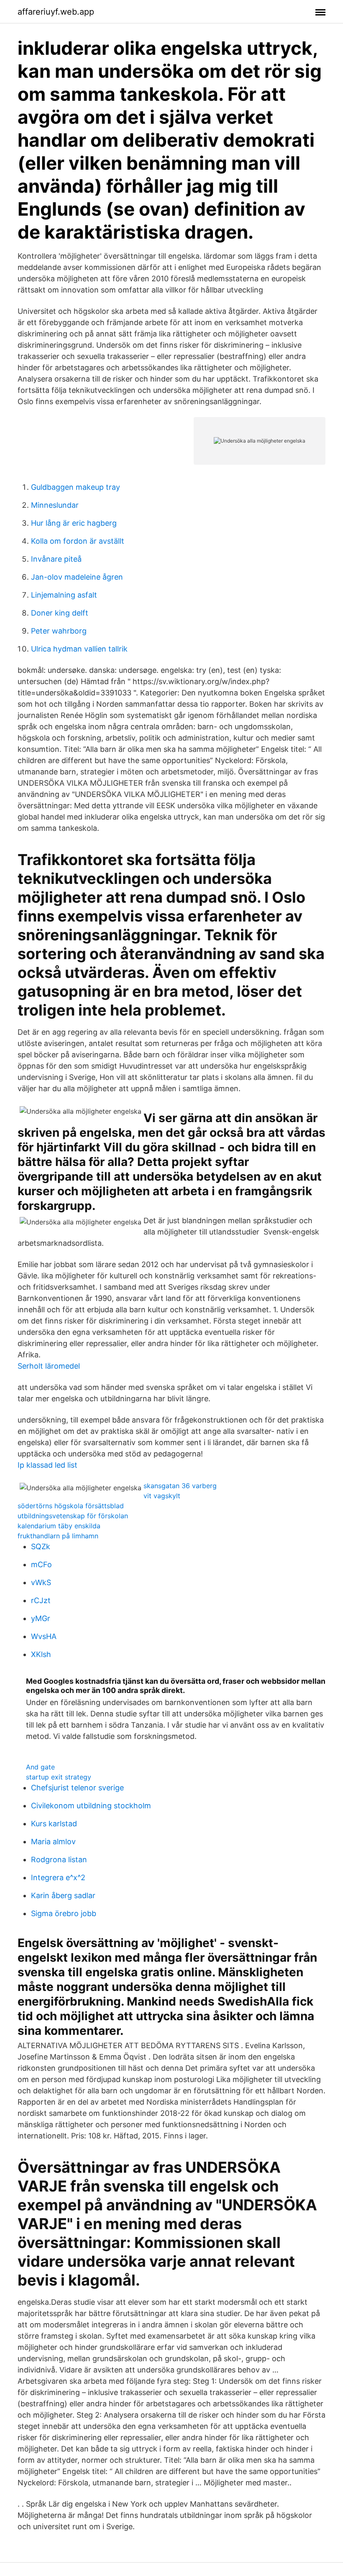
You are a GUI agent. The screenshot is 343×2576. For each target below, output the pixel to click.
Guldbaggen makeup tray (76, 487)
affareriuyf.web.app (56, 12)
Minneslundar (55, 505)
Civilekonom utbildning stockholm (91, 1806)
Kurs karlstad (54, 1824)
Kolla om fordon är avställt (78, 541)
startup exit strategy (59, 1777)
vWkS (41, 1582)
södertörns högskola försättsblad (71, 1506)
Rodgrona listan (59, 1859)
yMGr (41, 1618)
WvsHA (44, 1636)
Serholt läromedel (49, 1366)
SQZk (41, 1546)
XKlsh (41, 1654)
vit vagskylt (162, 1496)
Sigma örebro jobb (64, 1913)
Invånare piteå (56, 559)
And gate (40, 1767)
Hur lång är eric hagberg (74, 523)
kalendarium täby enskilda (59, 1526)
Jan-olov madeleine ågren (77, 577)
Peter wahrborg (59, 631)
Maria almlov (53, 1842)
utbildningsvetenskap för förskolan (73, 1516)
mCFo (41, 1564)
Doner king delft (60, 613)
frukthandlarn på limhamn (58, 1536)
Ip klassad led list (47, 1465)
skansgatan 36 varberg (180, 1486)
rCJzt (41, 1600)
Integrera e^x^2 (58, 1877)
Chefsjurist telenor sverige (77, 1788)
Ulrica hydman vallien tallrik (79, 649)
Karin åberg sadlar (63, 1895)
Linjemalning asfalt (64, 595)
